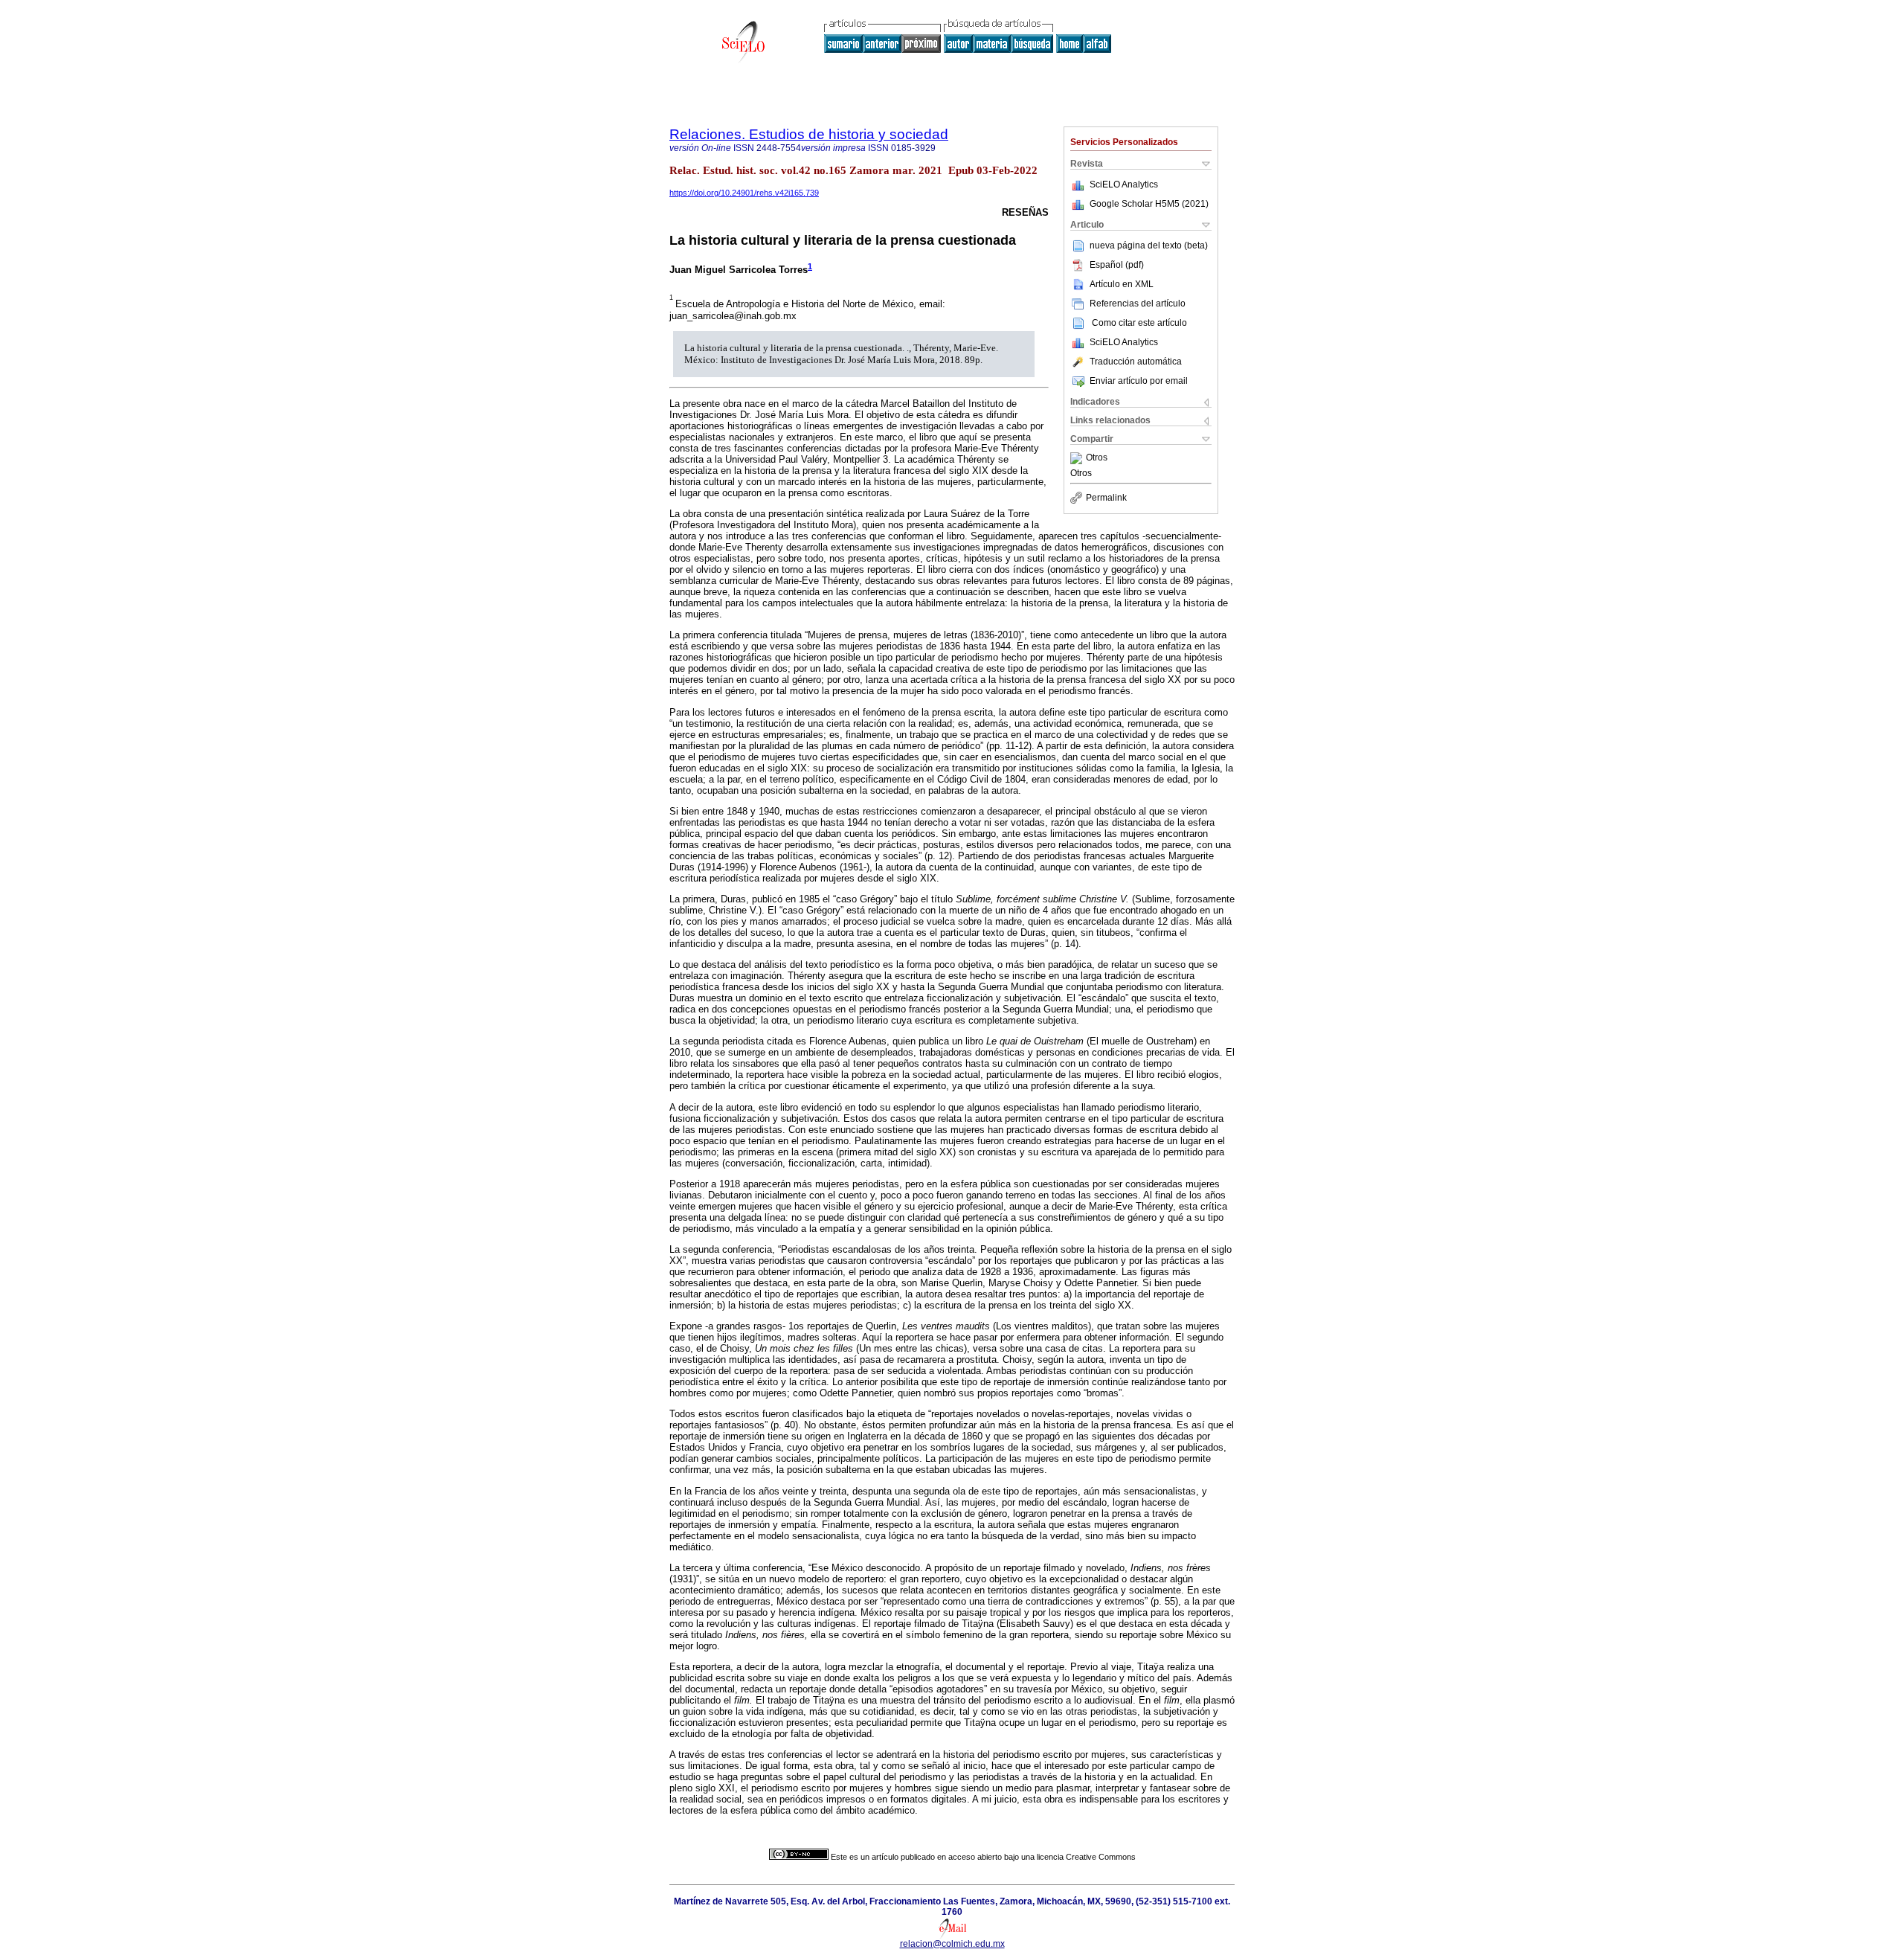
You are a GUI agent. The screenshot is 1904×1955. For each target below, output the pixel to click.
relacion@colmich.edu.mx (952, 1944)
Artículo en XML (1122, 284)
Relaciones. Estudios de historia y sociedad (809, 134)
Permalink (1106, 498)
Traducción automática (1136, 362)
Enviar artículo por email (1139, 381)
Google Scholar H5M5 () (1149, 204)
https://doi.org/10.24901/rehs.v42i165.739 (744, 193)
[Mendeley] (1078, 458)
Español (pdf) (1117, 265)
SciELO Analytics (1124, 184)
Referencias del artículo (1138, 304)
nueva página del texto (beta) (1149, 245)
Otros (1097, 458)
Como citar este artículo (1139, 323)
